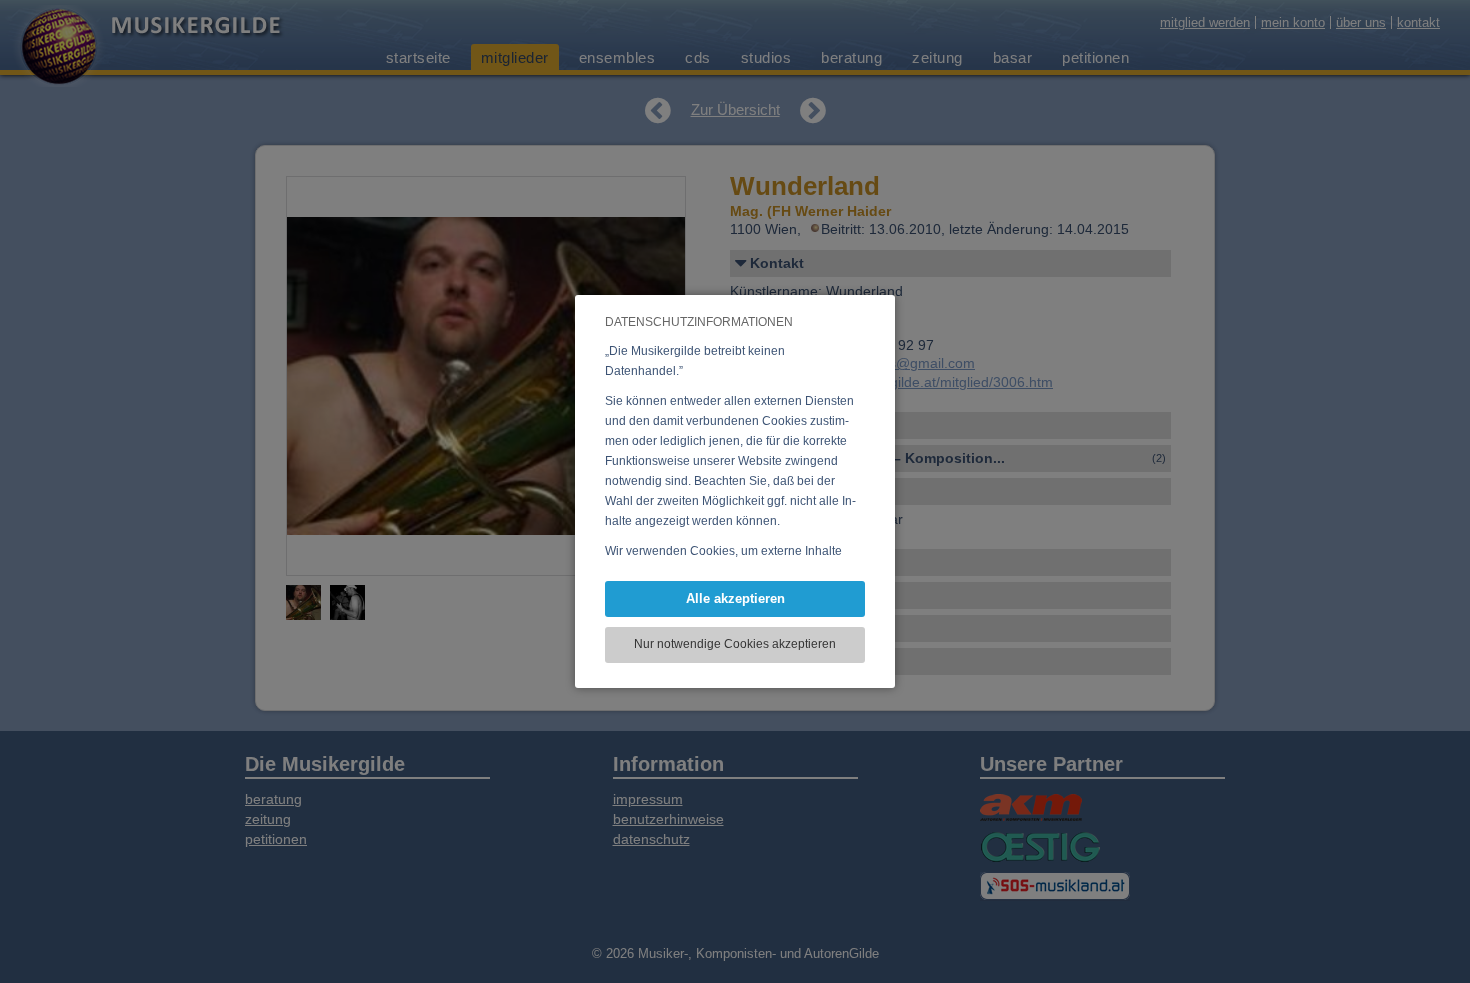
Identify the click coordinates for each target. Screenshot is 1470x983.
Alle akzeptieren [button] (735, 598)
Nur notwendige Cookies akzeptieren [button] (735, 644)
